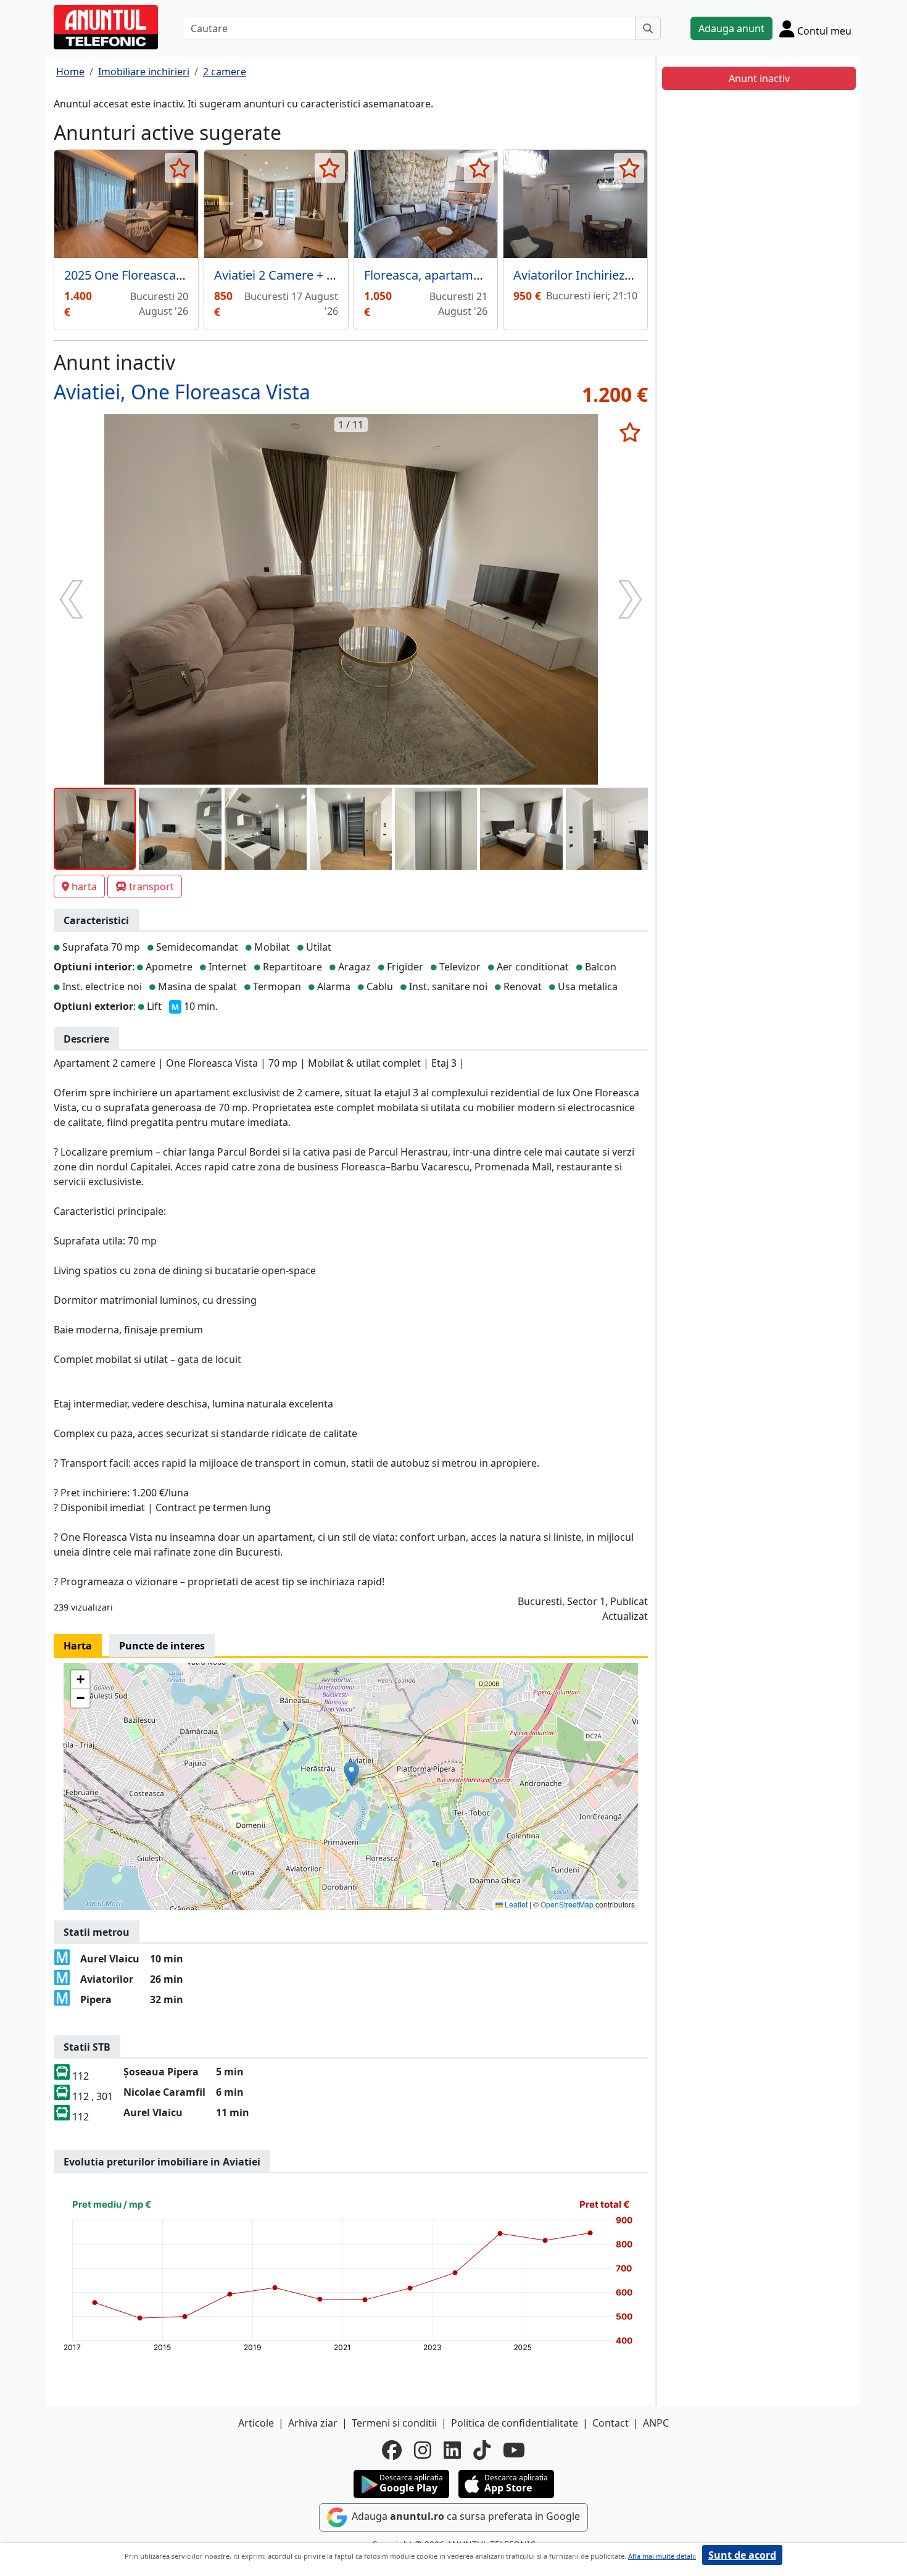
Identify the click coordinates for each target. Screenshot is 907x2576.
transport (151, 886)
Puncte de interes (162, 1646)
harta (84, 886)
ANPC (656, 2423)
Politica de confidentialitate (515, 2423)
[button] (351, 1774)
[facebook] (392, 2450)
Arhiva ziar (313, 2423)
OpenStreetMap (567, 1904)
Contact (611, 2423)
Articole (256, 2423)
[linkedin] (452, 2450)
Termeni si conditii (394, 2423)
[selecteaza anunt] (180, 168)
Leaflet (515, 1904)
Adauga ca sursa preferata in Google (465, 2516)
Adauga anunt (731, 28)
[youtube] (514, 2450)
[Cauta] (648, 28)
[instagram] (423, 2450)
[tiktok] (482, 2450)
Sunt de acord (742, 2555)
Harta (78, 1646)
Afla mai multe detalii (662, 2556)
